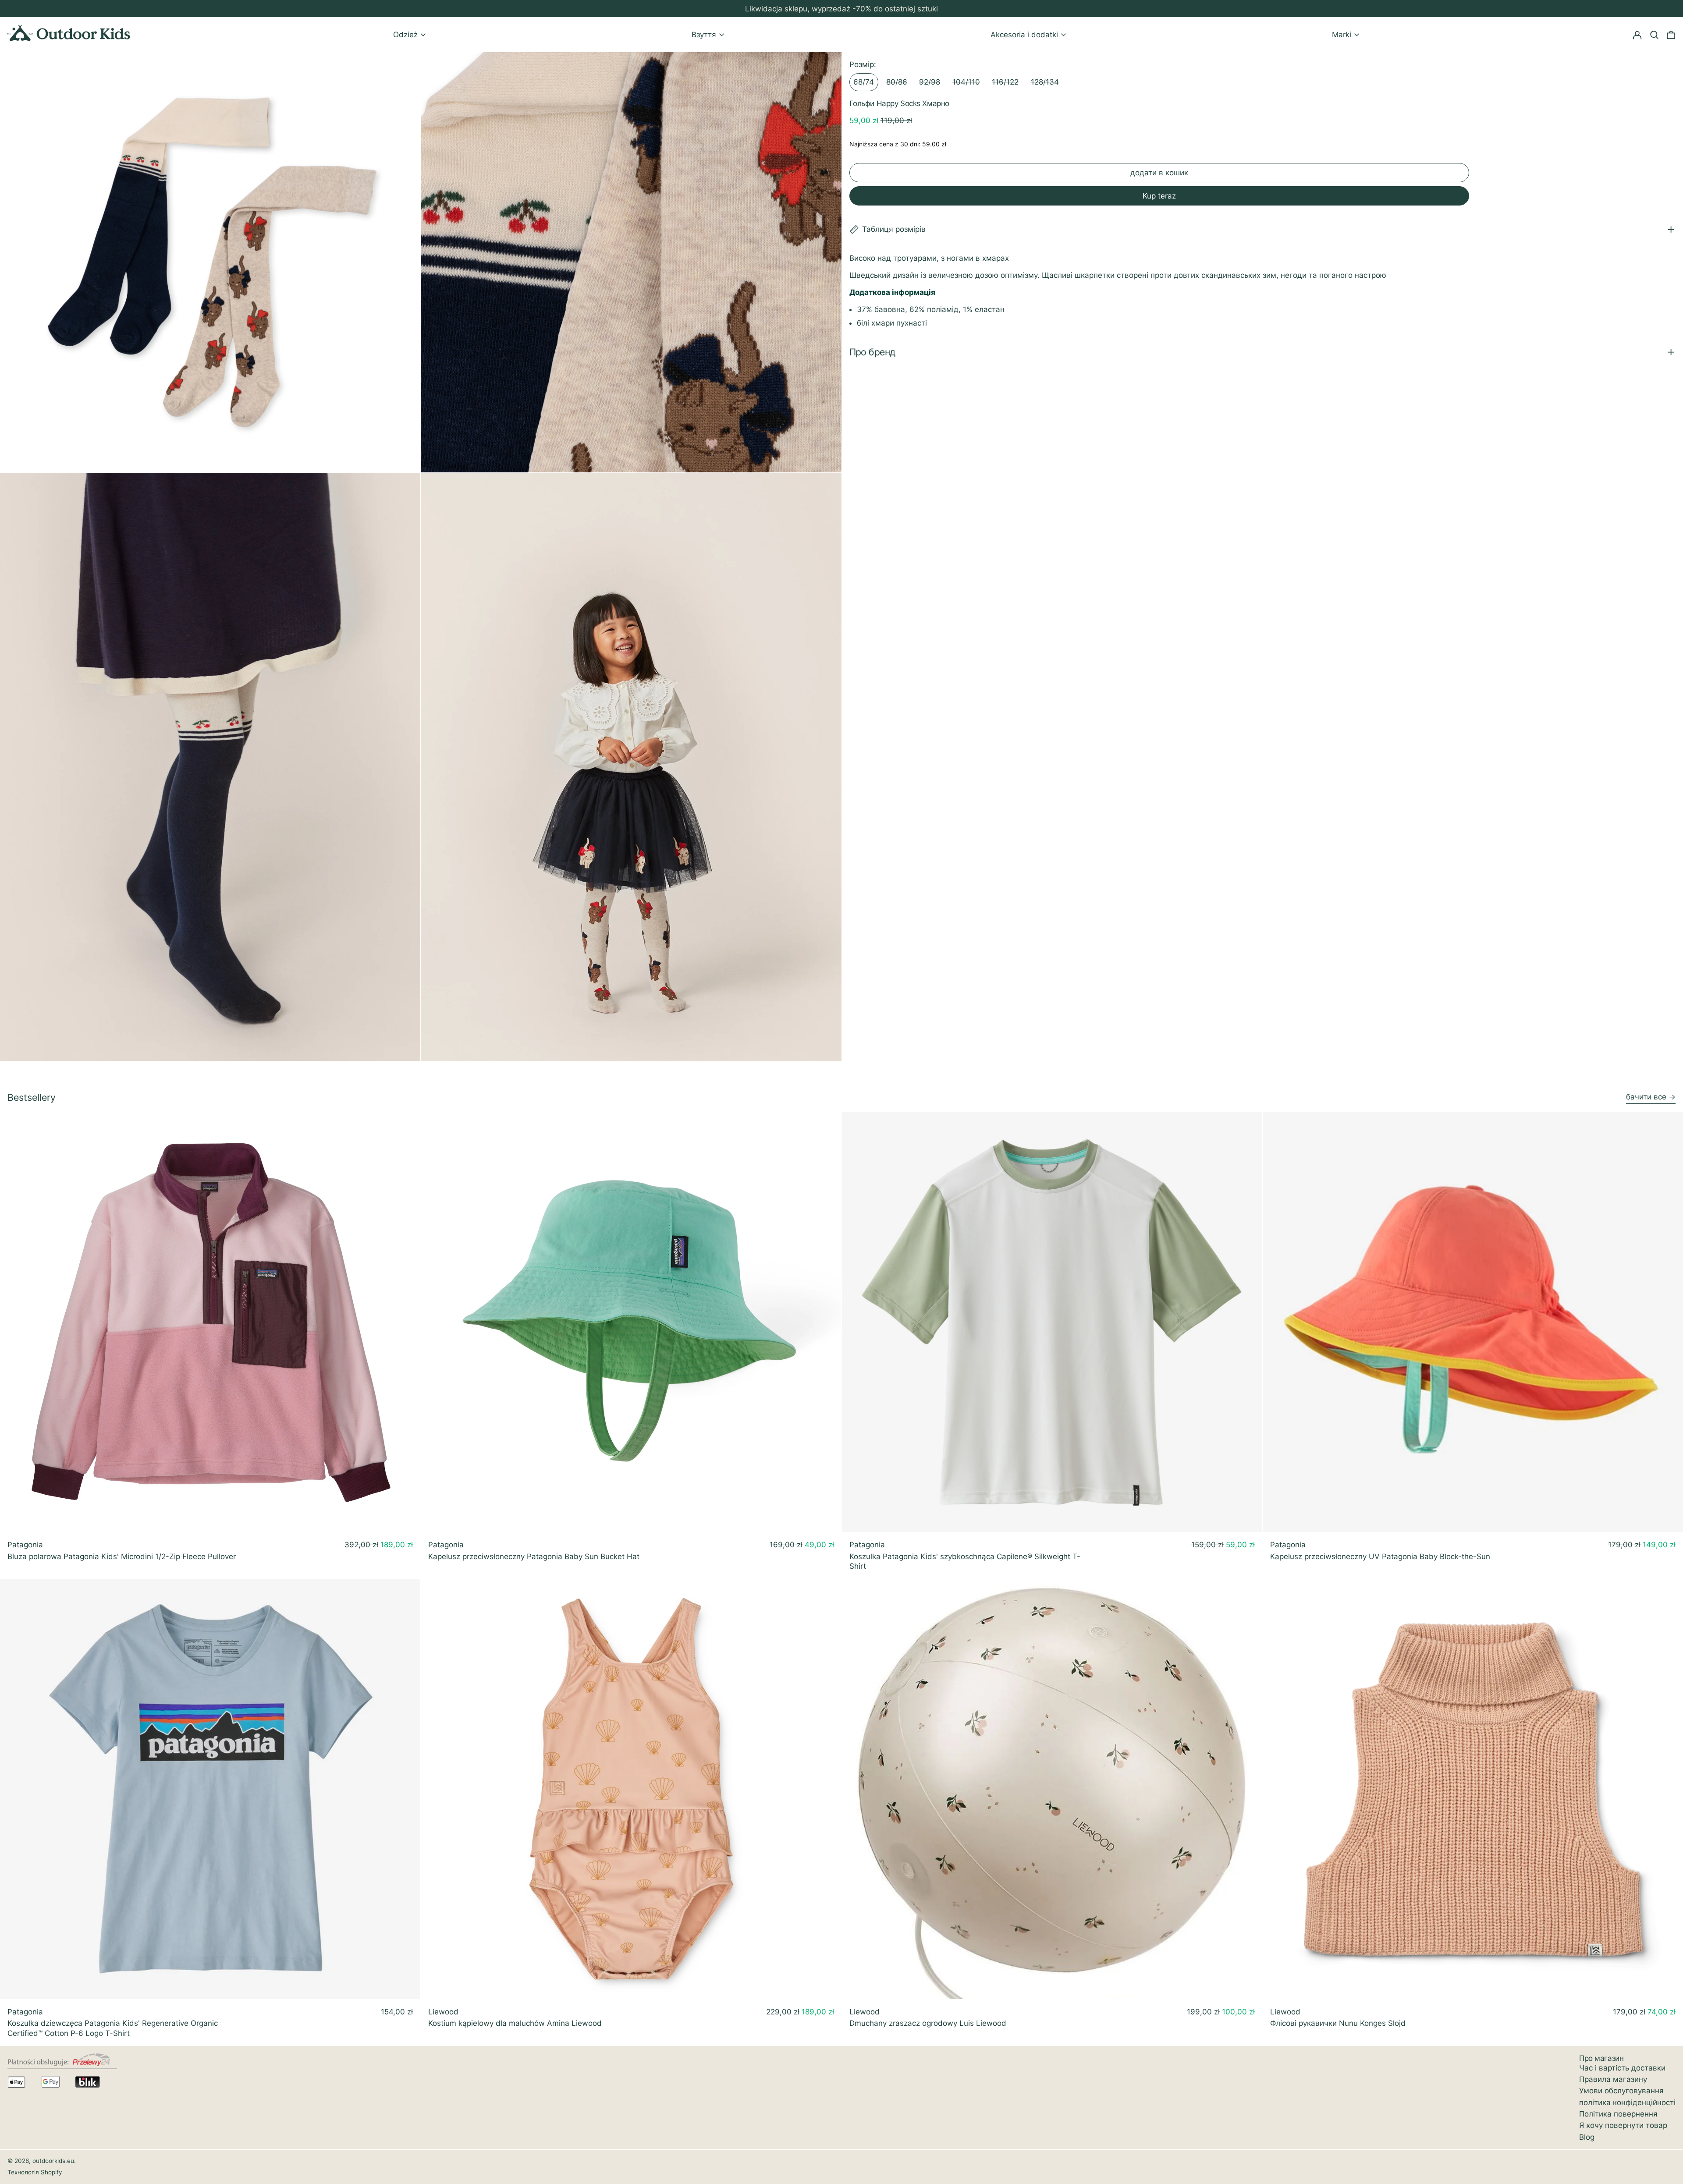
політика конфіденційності (1627, 2102)
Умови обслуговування (1621, 2091)
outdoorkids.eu (53, 2161)
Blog (1587, 2137)
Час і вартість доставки (1622, 2068)
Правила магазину (1613, 2079)
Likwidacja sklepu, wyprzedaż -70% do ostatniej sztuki (841, 9)
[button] (1671, 35)
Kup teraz (1159, 196)
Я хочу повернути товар (1623, 2125)
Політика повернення (1618, 2114)
